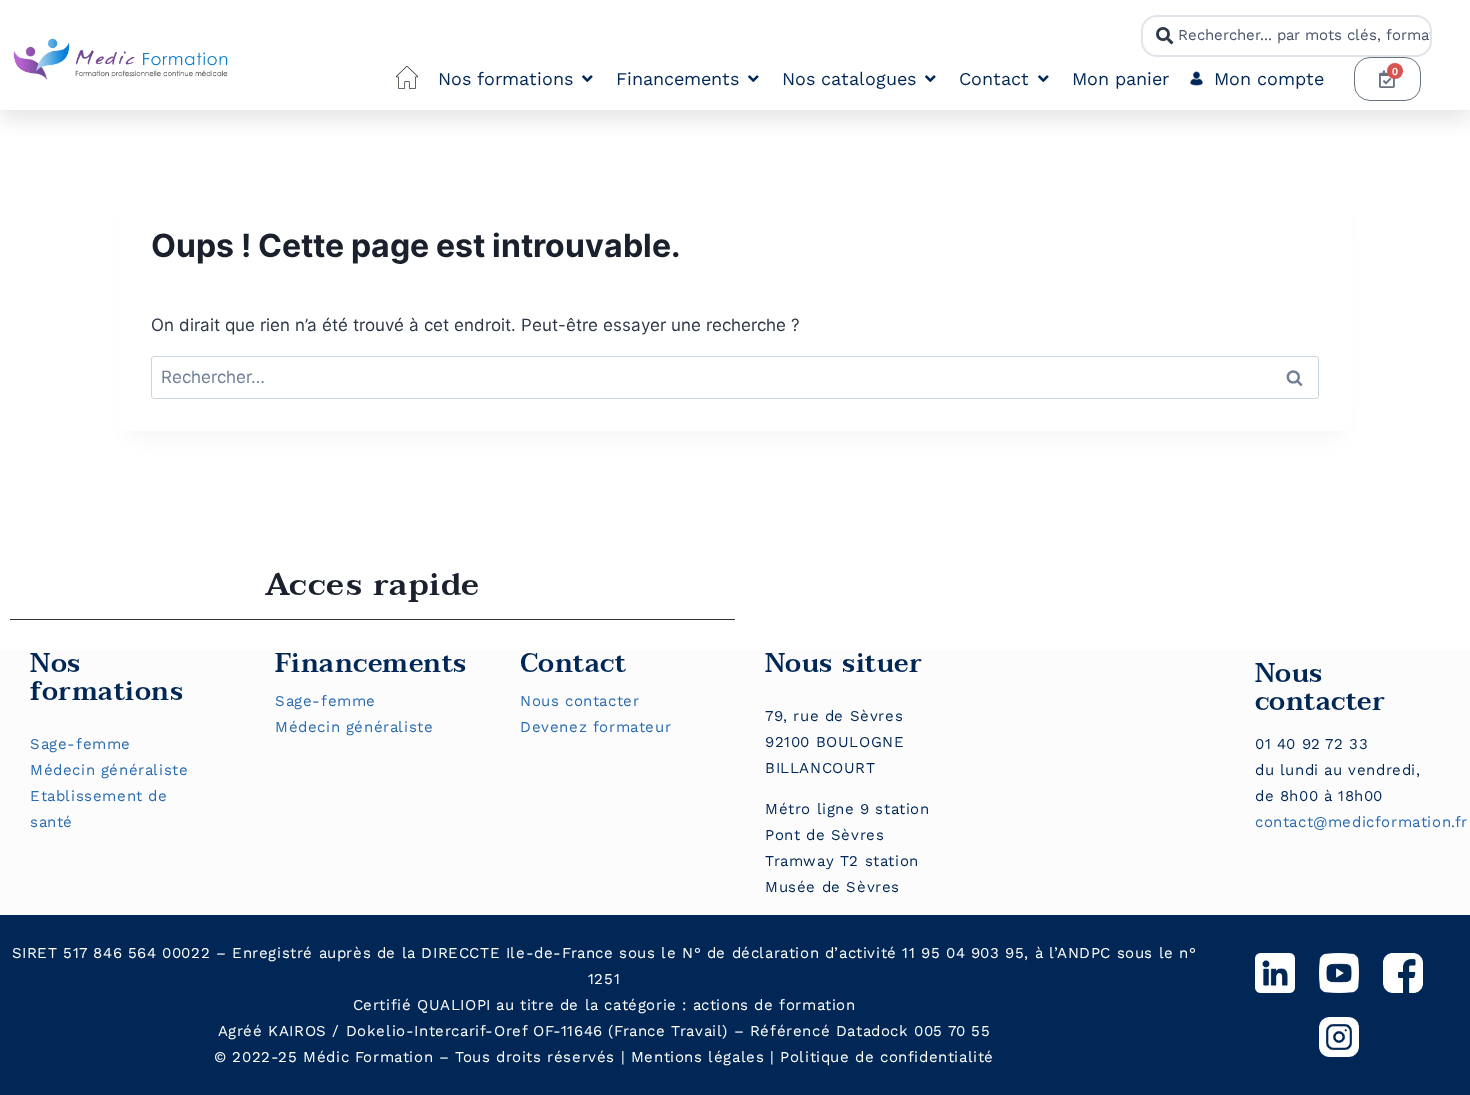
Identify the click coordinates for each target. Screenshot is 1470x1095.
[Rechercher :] (735, 377)
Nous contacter (579, 701)
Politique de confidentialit (882, 1057)
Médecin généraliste (109, 770)
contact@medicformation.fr (1361, 822)
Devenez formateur (595, 727)
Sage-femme (80, 744)
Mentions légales (698, 1057)
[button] (517, 79)
